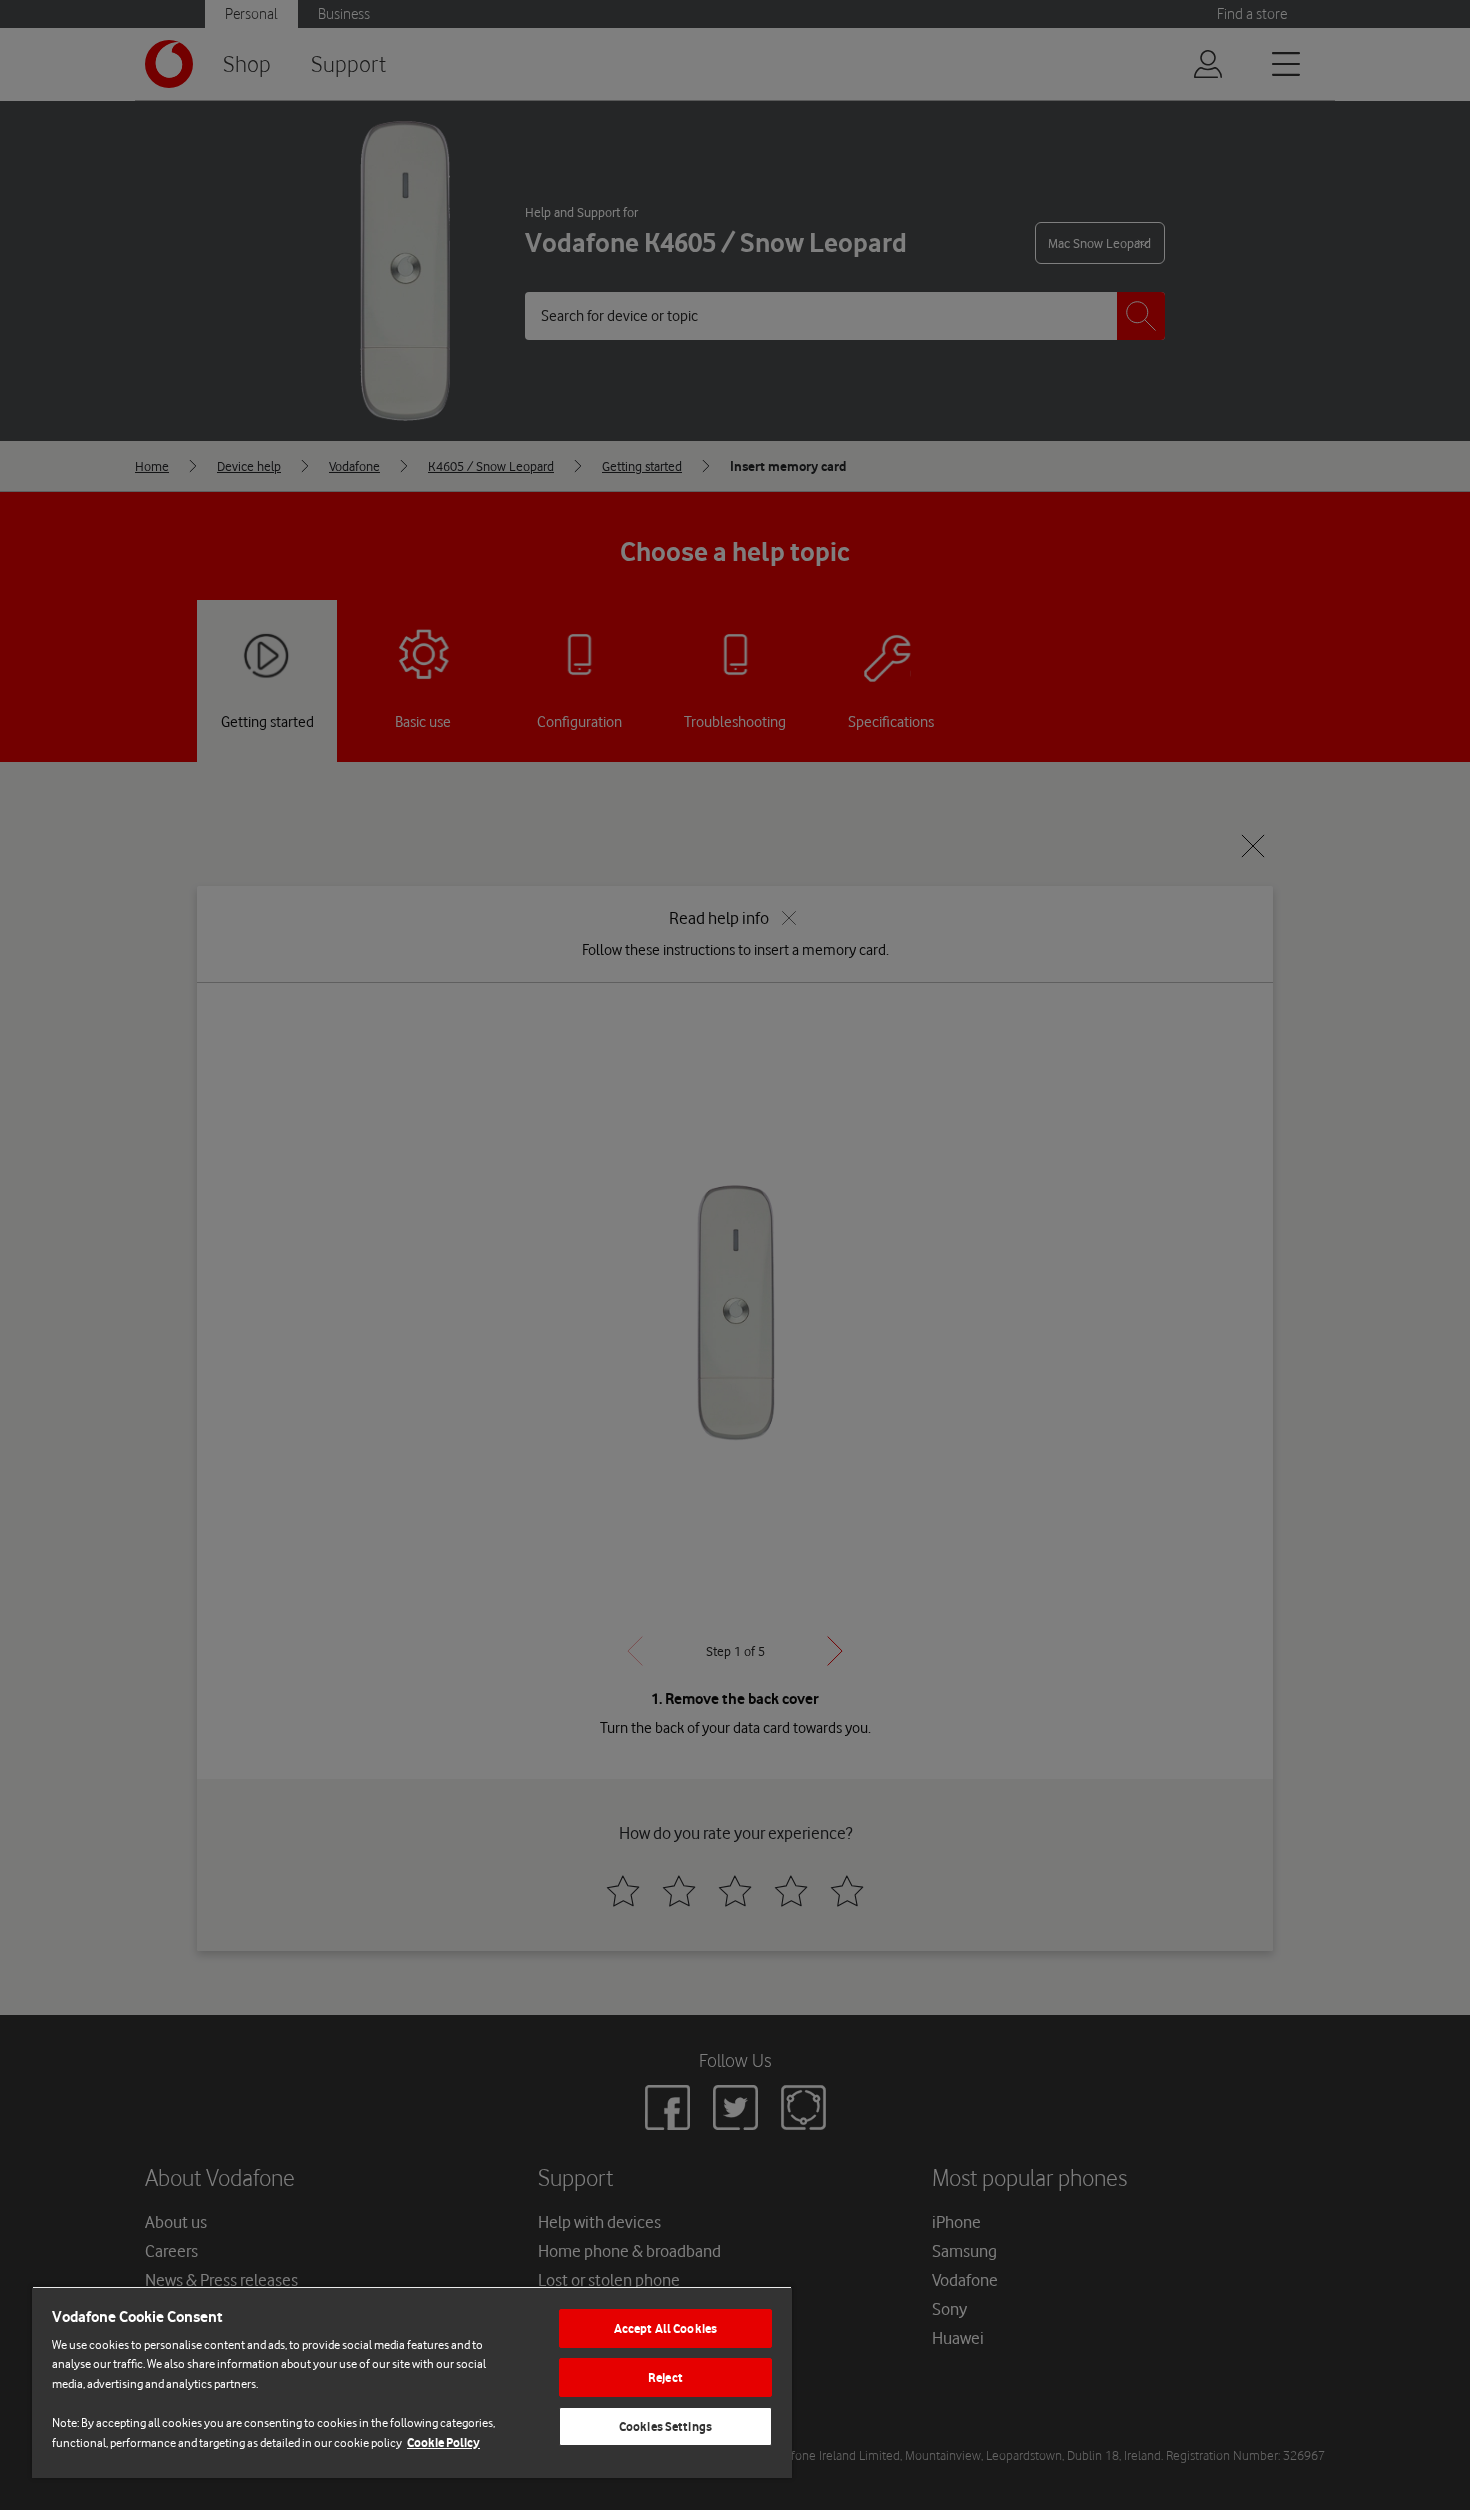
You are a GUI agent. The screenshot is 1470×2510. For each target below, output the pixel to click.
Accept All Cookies (665, 2328)
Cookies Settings (665, 2426)
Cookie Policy (443, 2442)
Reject (665, 2377)
